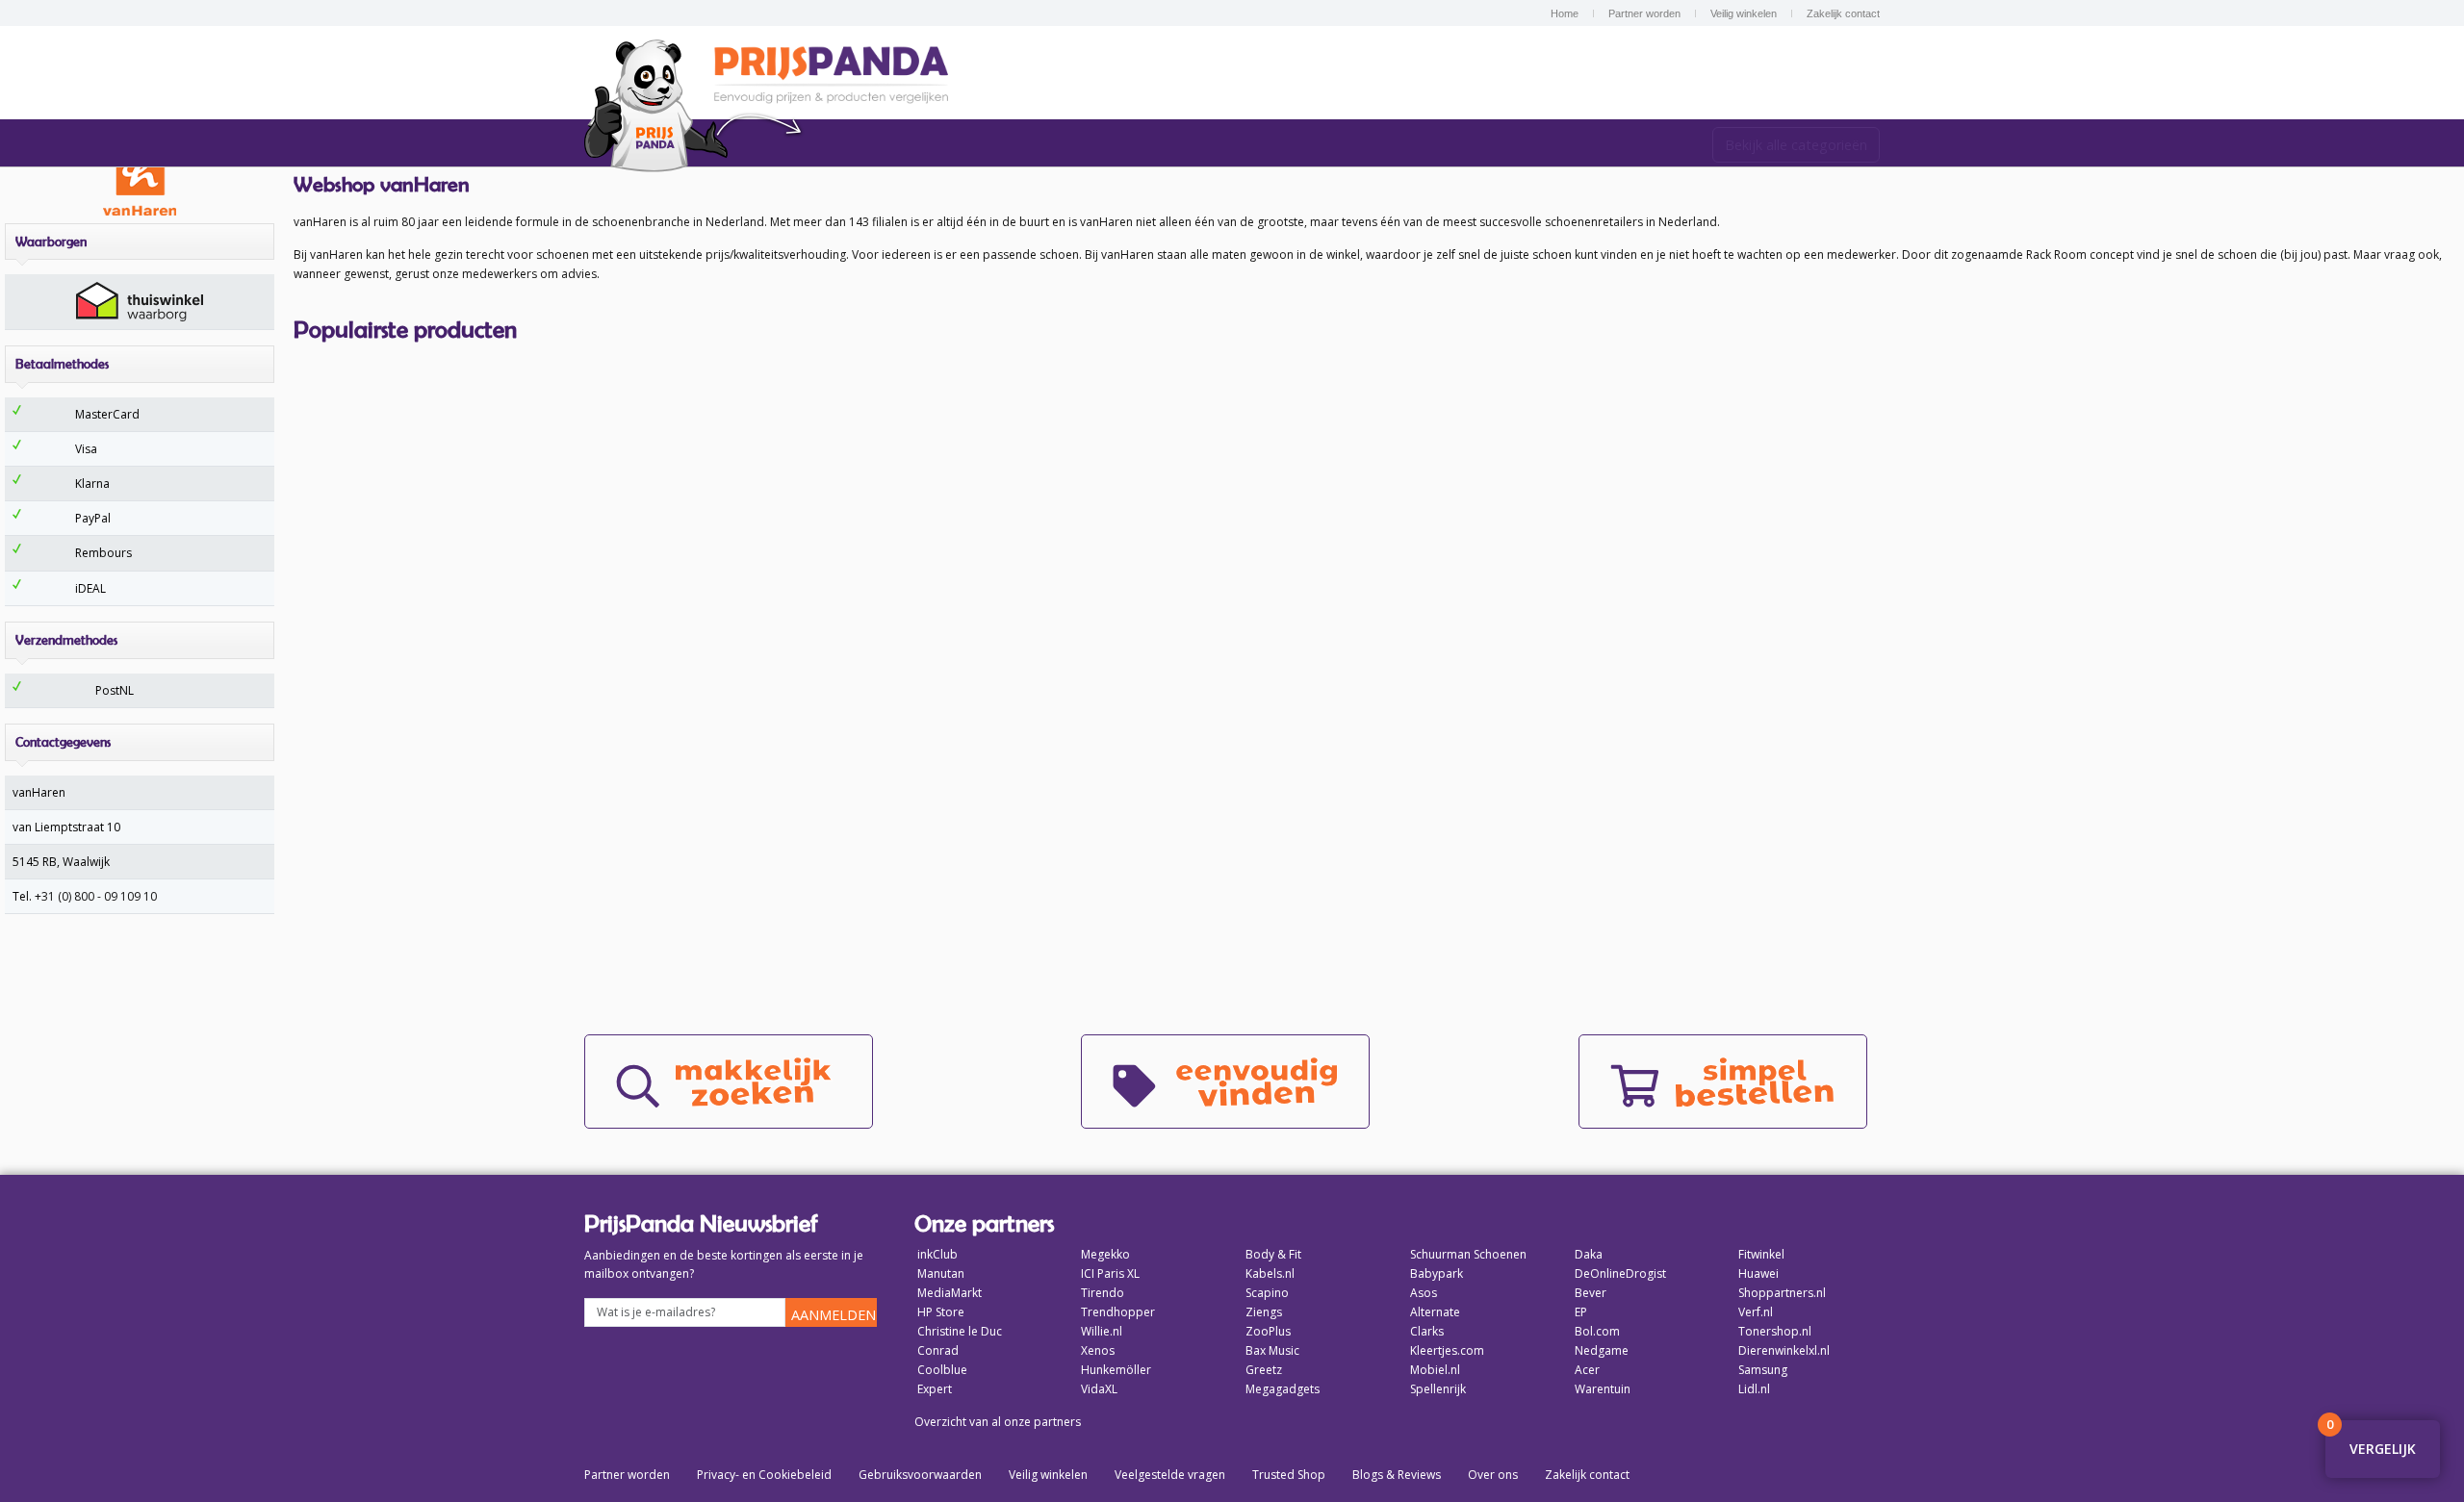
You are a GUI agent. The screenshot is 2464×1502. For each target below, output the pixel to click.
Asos (1424, 1293)
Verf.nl (1756, 1312)
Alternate (1435, 1312)
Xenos (1098, 1350)
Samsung (1763, 1370)
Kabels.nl (1270, 1273)
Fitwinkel (1761, 1254)
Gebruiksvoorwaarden (920, 1475)
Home (1565, 13)
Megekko (1105, 1254)
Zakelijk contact (1843, 13)
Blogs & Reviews (1397, 1475)
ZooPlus (1268, 1331)
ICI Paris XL (1110, 1273)
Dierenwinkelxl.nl (1784, 1350)
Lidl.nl (1754, 1389)
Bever (1591, 1293)
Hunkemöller (1116, 1370)
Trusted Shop (1289, 1475)
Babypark (1437, 1273)
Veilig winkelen (1744, 13)
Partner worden (1644, 13)
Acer (1587, 1370)
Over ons (1493, 1475)
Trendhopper (1118, 1312)
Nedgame (1602, 1350)
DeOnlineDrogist (1620, 1273)
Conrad (938, 1350)
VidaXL (1099, 1389)
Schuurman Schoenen (1468, 1254)
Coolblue (942, 1370)
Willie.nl (1102, 1331)
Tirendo (1103, 1293)
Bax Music (1272, 1350)
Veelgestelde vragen (1170, 1475)
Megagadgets (1283, 1389)
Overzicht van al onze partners (998, 1422)
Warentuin (1603, 1389)
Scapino (1267, 1293)
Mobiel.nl (1435, 1370)
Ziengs (1264, 1312)
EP (1581, 1312)
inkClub (937, 1254)
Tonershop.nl (1775, 1331)
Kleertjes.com (1447, 1350)
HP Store (941, 1312)
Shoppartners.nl (1782, 1293)
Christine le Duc (960, 1331)
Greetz (1264, 1370)
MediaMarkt (950, 1293)
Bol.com (1597, 1331)
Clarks (1427, 1331)
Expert (935, 1389)
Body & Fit (1273, 1254)
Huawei (1758, 1273)
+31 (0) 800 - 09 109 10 (96, 896)
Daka (1589, 1254)
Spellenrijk (1438, 1389)
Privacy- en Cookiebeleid (764, 1475)
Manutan (941, 1273)
